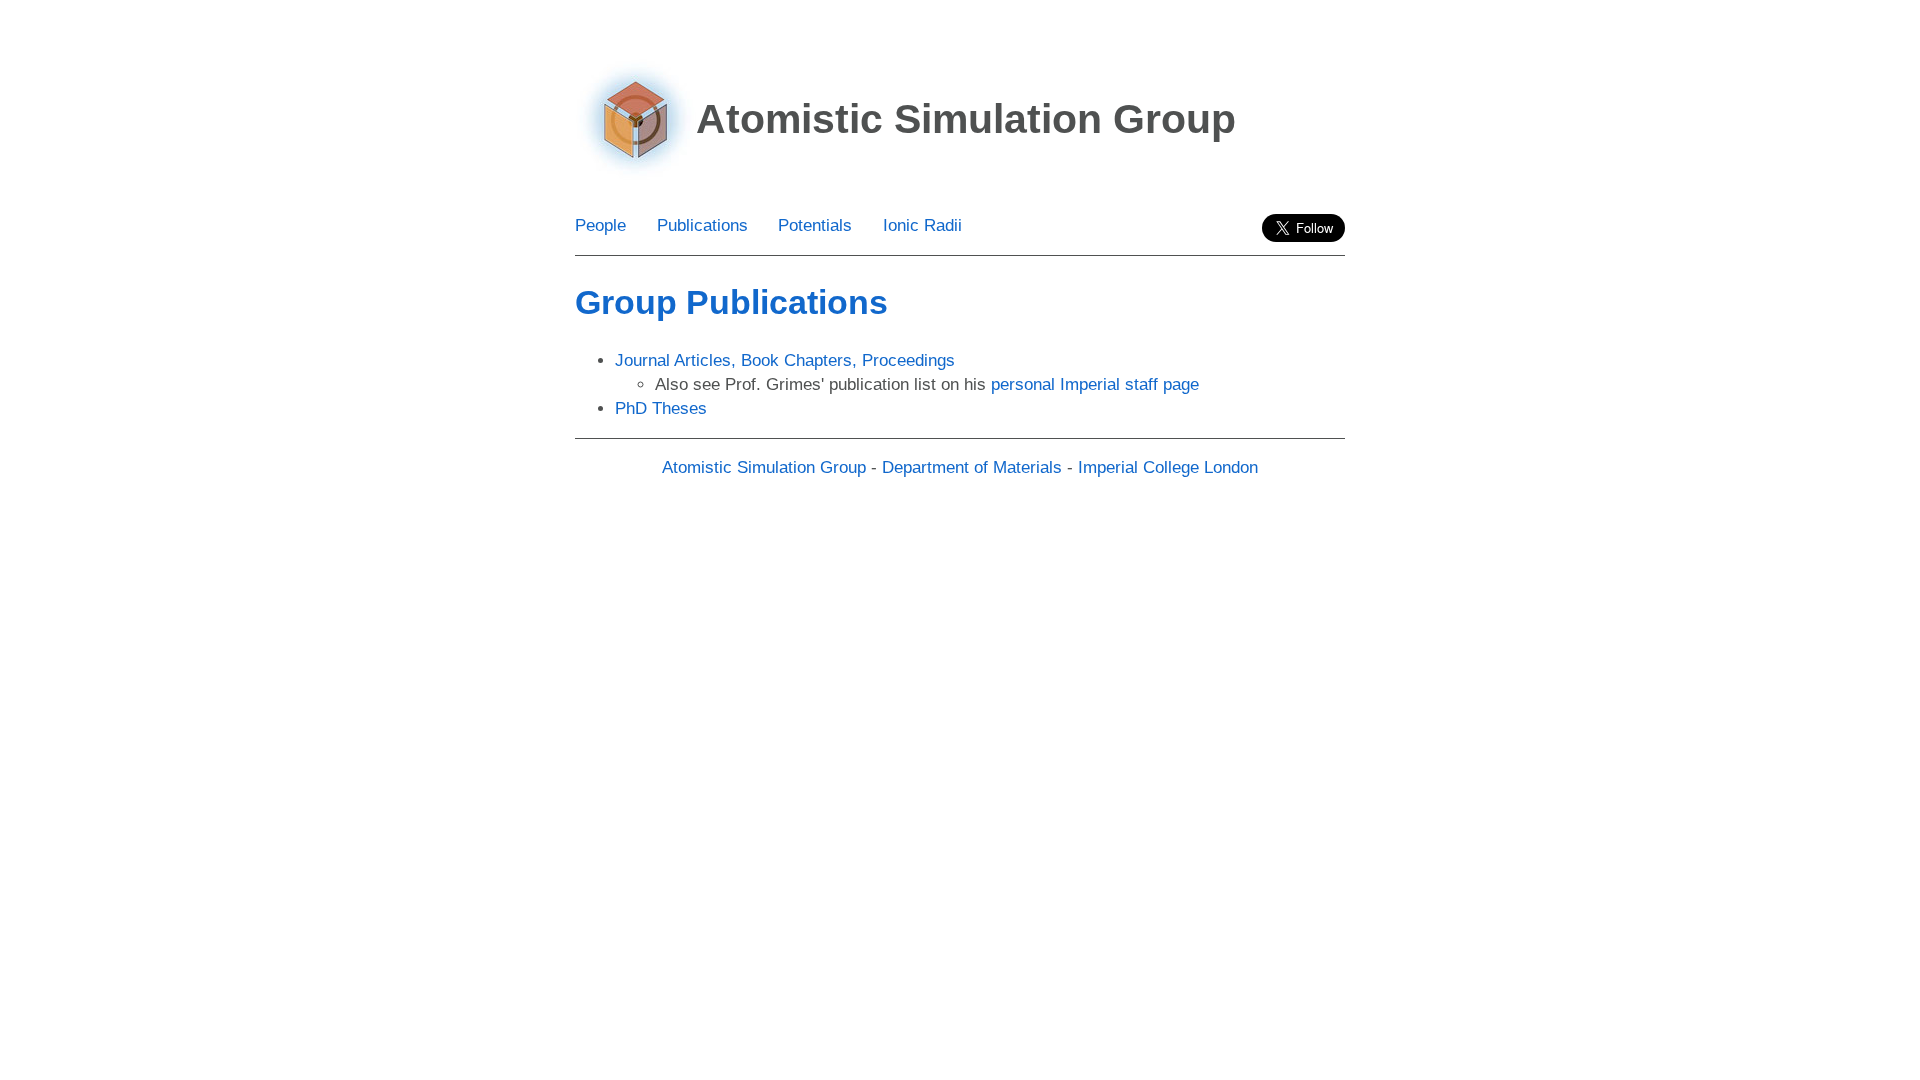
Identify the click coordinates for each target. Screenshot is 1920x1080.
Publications (702, 225)
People (600, 225)
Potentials (815, 225)
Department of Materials (972, 467)
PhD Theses (661, 408)
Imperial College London (1168, 467)
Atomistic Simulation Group (764, 467)
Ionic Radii (922, 225)
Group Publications (731, 302)
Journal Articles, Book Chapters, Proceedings (785, 360)
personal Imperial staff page (1095, 384)
